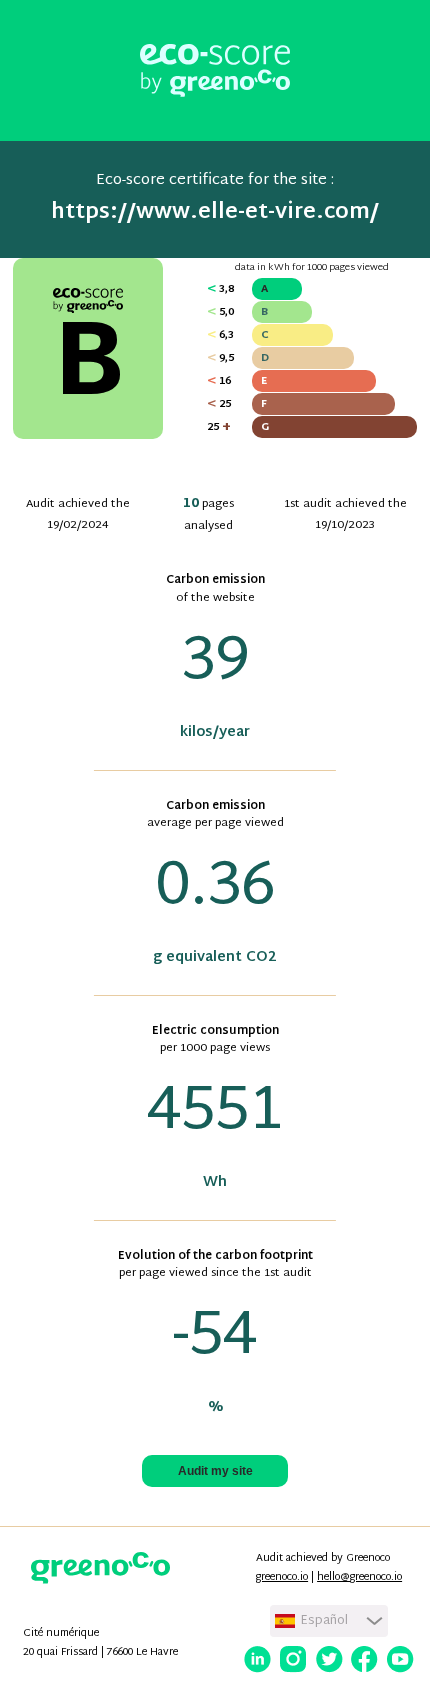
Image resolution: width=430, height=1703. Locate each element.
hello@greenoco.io (359, 1577)
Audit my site (215, 1471)
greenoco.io (282, 1577)
